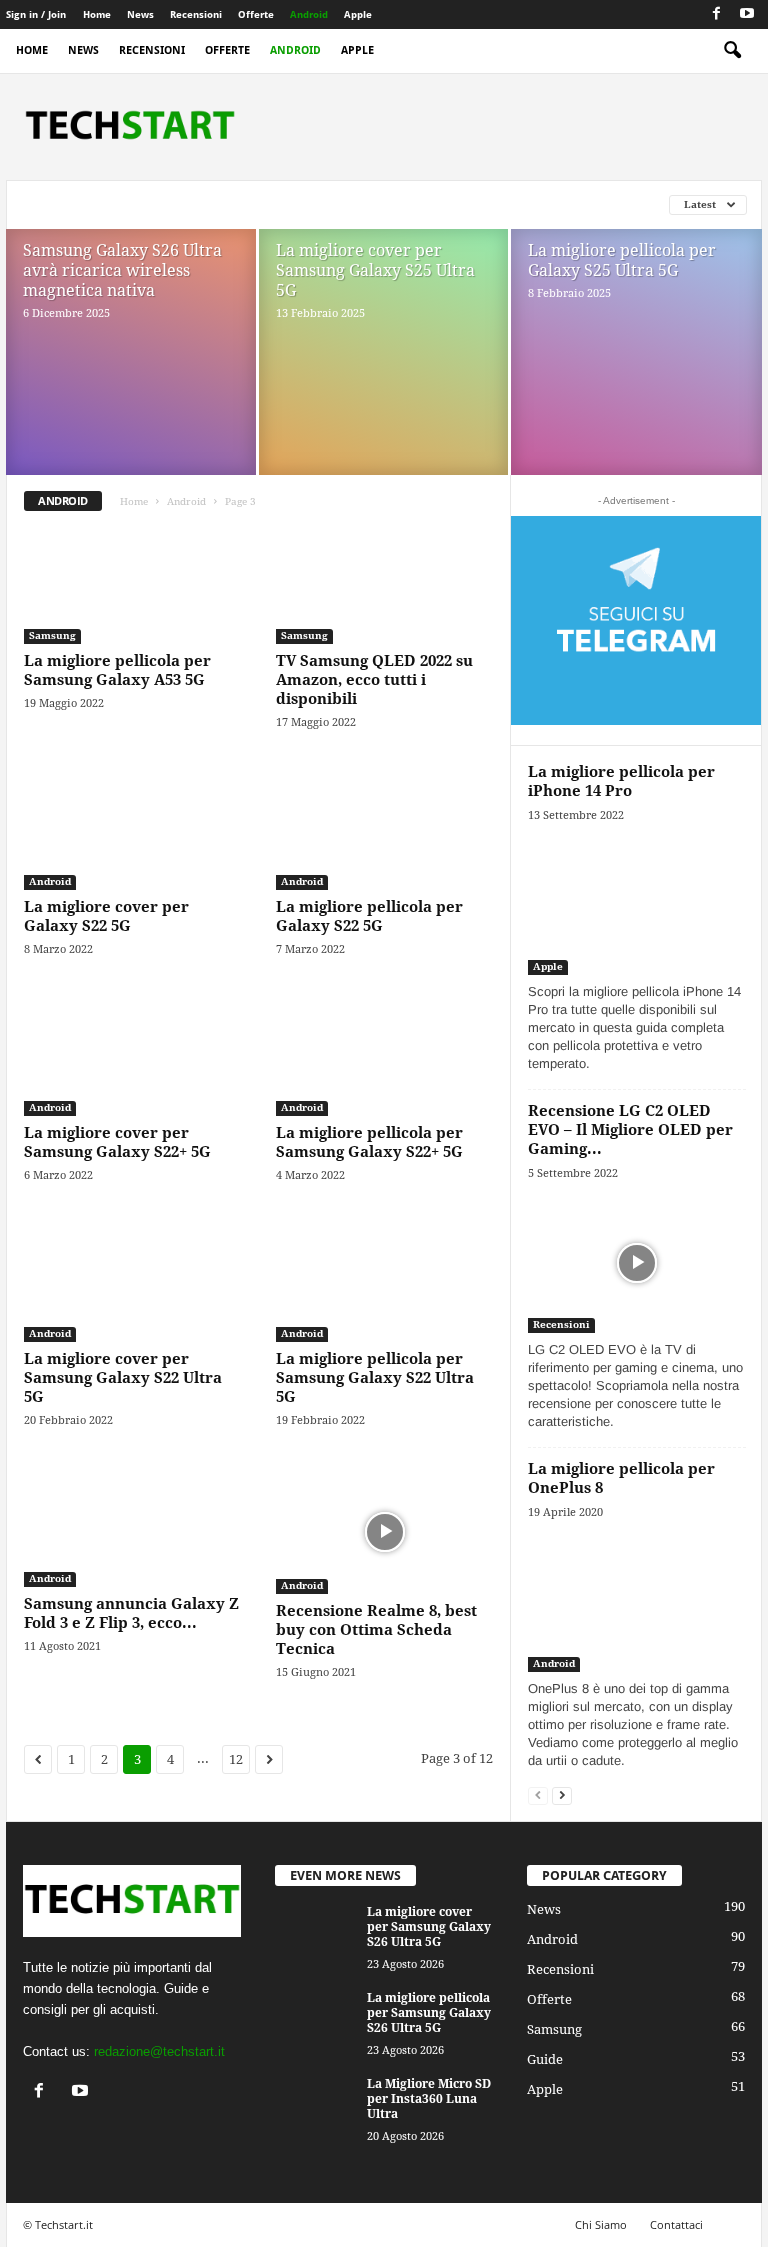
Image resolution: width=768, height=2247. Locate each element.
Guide (545, 2059)
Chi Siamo (601, 2224)
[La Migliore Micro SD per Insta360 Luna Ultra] (315, 2107)
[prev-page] (538, 1794)
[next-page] (562, 1794)
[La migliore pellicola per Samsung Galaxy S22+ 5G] (385, 1058)
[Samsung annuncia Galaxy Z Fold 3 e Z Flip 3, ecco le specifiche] (133, 1529)
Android (309, 14)
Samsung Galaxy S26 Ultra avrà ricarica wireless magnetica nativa (122, 270)
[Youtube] (747, 14)
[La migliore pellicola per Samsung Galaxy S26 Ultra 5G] (315, 2021)
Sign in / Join (36, 14)
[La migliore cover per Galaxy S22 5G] (133, 831)
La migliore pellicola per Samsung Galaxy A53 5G (117, 670)
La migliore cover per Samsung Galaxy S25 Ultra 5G (375, 270)
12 (236, 1759)
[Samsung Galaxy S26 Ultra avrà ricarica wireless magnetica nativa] (131, 375)
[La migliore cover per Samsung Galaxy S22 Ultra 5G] (133, 1284)
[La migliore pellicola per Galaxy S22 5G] (385, 831)
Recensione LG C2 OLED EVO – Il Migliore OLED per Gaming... (630, 1130)
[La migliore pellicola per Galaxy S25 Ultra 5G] (636, 376)
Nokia (271, 204)
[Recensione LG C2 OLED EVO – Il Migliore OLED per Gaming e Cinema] (637, 1262)
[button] (732, 51)
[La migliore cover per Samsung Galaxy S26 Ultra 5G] (315, 1935)
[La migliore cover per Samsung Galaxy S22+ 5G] (133, 1058)
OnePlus (337, 204)
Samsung (412, 204)
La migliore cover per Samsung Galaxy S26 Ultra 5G (429, 1927)
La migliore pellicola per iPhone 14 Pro (621, 781)
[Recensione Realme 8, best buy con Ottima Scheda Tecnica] (385, 1532)
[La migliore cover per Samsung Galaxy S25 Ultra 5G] (383, 375)
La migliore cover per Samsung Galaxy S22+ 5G (117, 1142)
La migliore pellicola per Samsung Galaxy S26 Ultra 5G (429, 2013)
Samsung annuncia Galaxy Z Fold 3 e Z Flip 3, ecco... (131, 1613)
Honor (48, 204)
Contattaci (676, 2224)
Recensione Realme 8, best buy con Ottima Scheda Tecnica (376, 1630)
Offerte (256, 14)
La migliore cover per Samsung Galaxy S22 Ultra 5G (123, 1378)
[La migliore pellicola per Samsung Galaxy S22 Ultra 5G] (385, 1284)
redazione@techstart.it (159, 2051)
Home (97, 14)
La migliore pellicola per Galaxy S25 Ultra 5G (622, 260)
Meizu (213, 204)
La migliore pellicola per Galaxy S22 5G (369, 916)
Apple (358, 14)
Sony (477, 204)
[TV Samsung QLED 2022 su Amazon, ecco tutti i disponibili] (385, 586)
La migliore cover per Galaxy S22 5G (106, 916)
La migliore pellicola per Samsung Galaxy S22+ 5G (369, 1142)
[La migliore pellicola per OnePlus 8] (637, 1601)
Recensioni (196, 14)
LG (166, 204)
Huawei (114, 204)
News (140, 14)
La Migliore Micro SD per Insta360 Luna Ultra (429, 2099)
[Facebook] (716, 14)
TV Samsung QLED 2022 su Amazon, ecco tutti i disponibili (374, 680)
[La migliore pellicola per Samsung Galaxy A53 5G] (133, 586)
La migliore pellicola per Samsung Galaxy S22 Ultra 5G (375, 1378)
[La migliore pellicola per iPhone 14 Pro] (637, 904)
